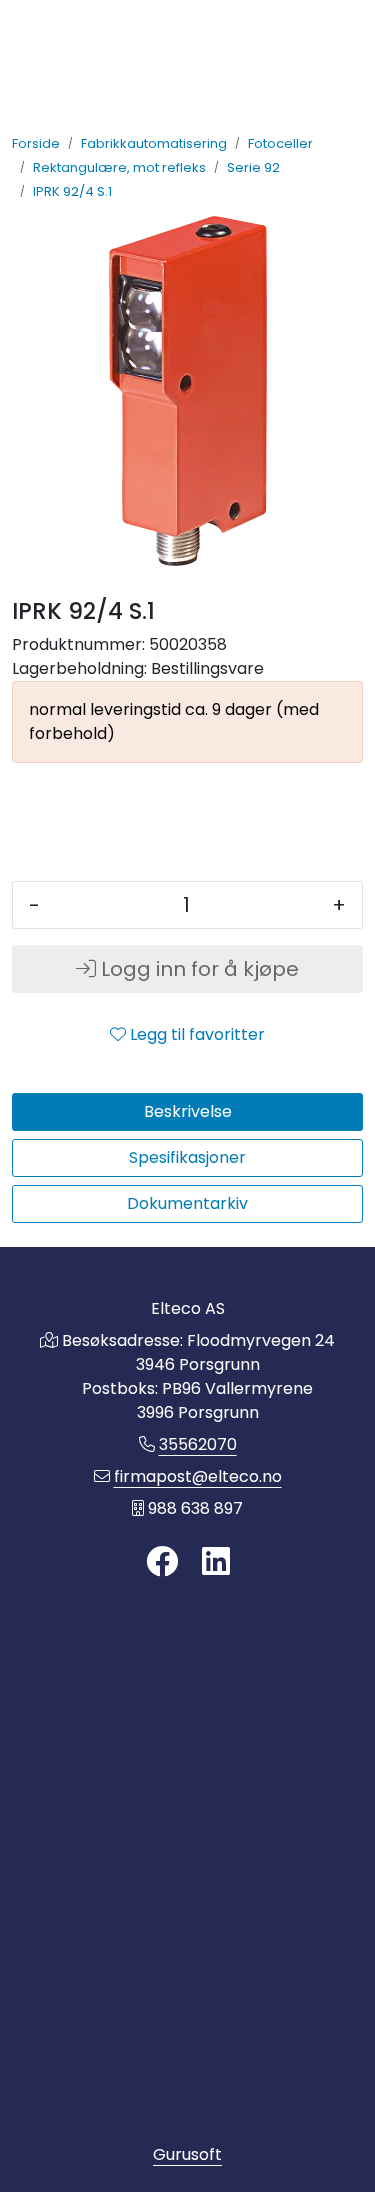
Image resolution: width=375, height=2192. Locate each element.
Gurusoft (187, 2154)
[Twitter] (162, 1562)
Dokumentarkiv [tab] (187, 1203)
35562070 (198, 1444)
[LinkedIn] (216, 1562)
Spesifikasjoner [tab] (187, 1157)
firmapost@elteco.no (198, 1476)
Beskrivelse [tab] (188, 1111)
